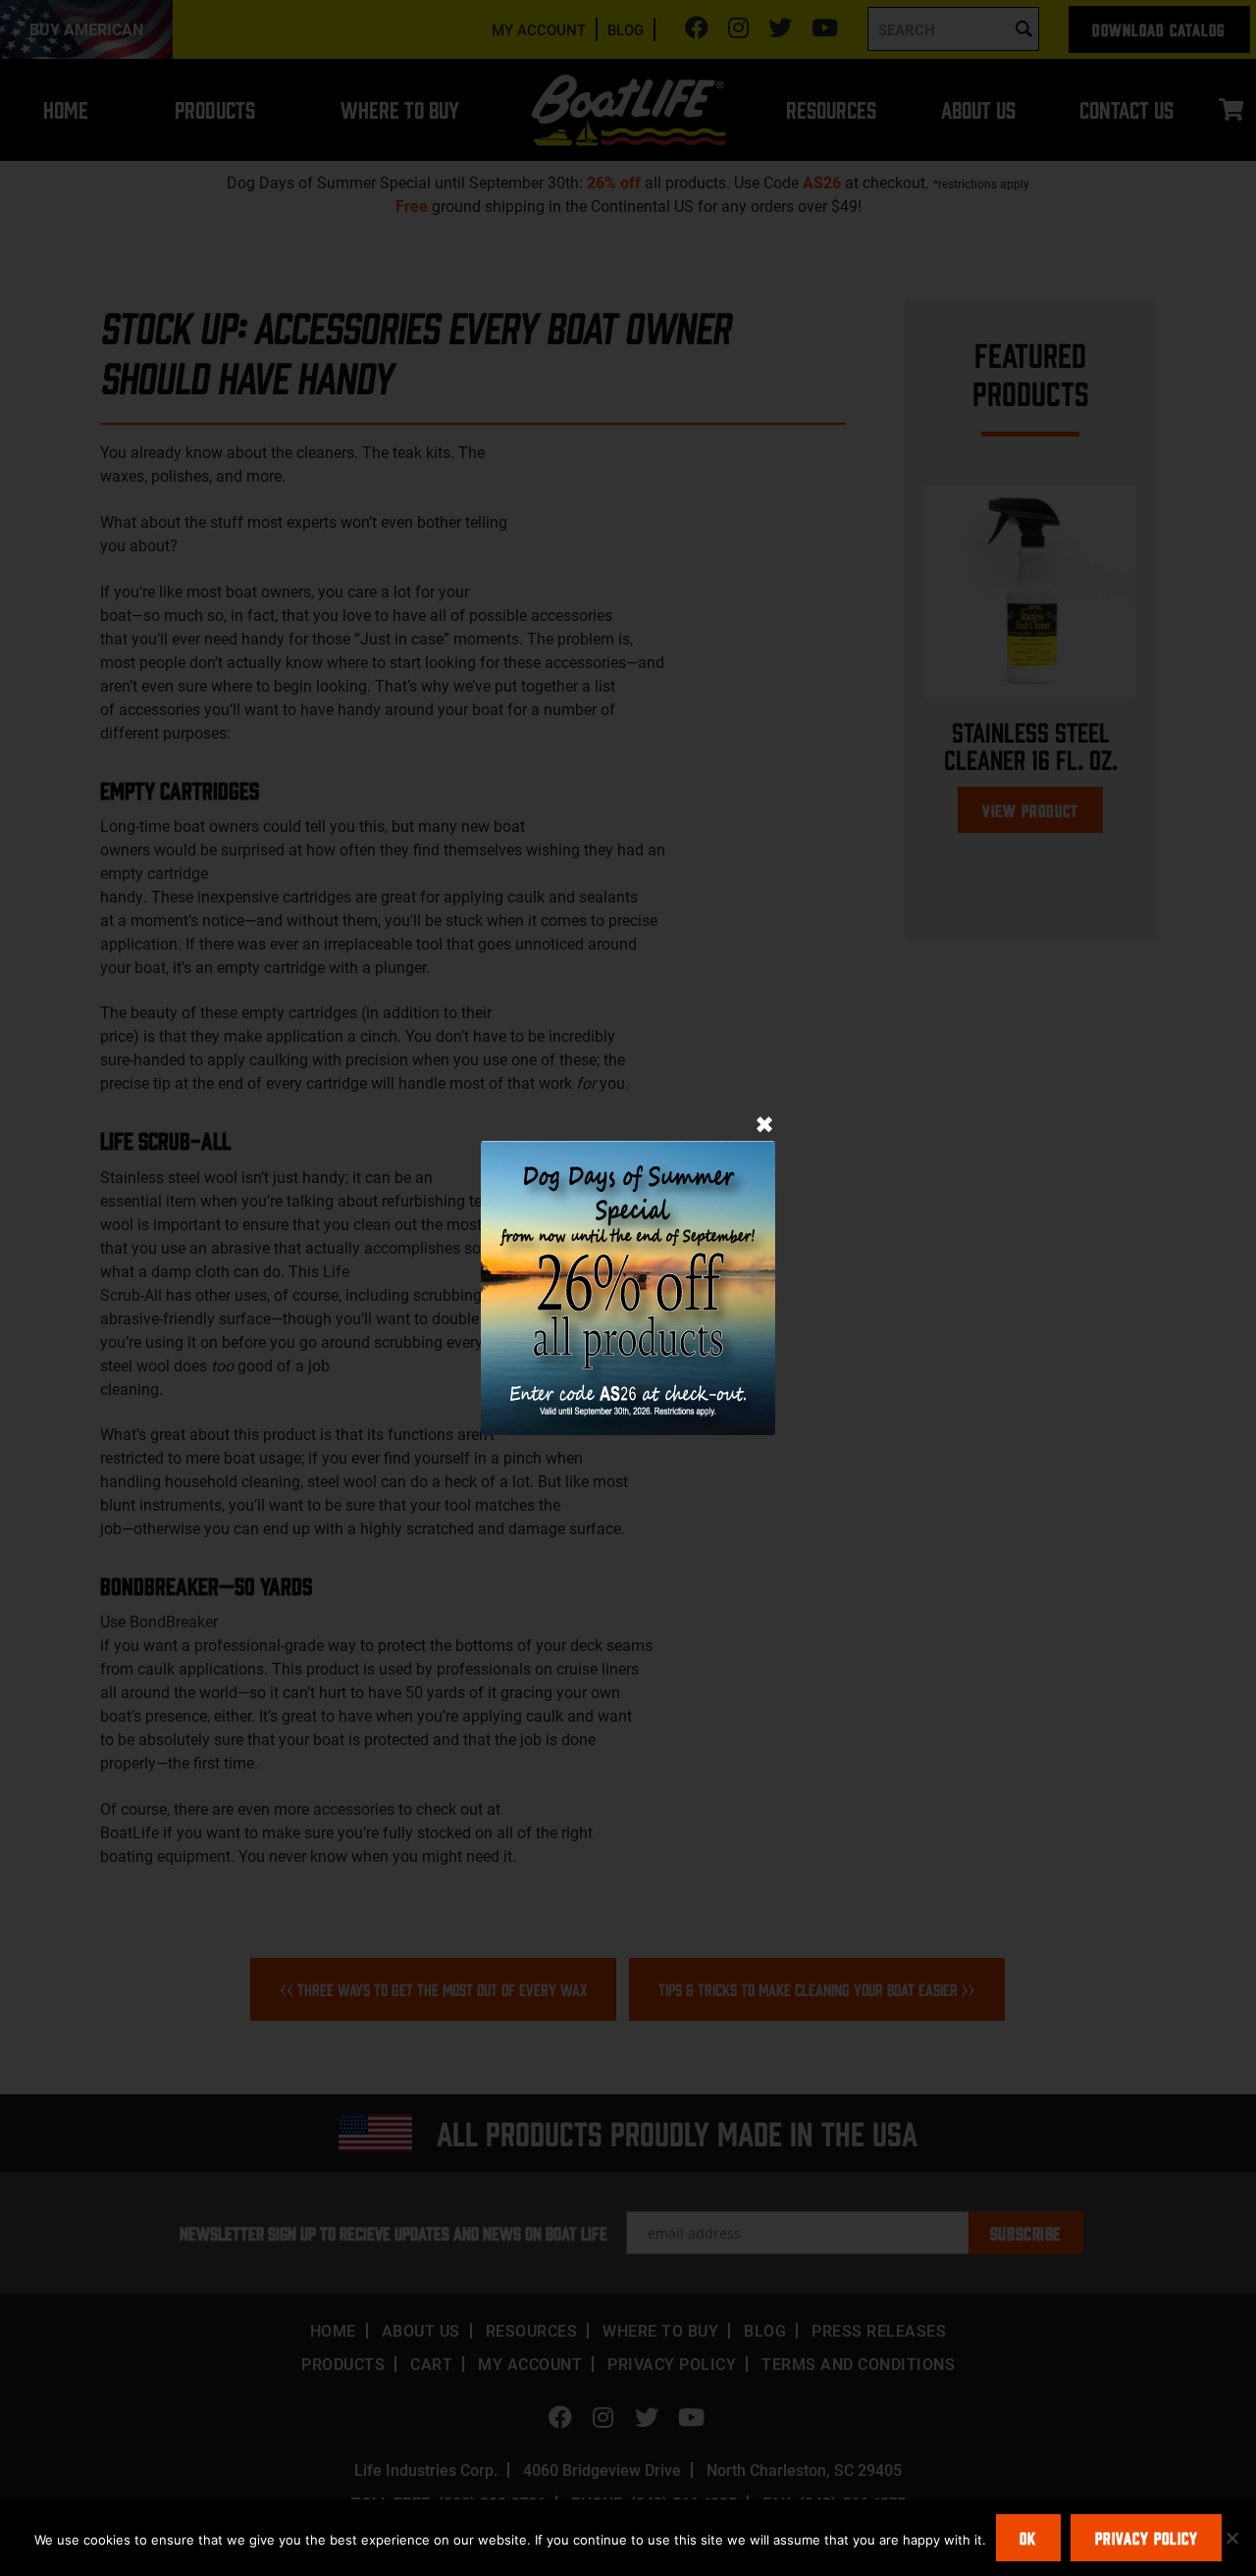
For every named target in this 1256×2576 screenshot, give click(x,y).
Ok (1028, 2538)
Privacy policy (1147, 2538)
